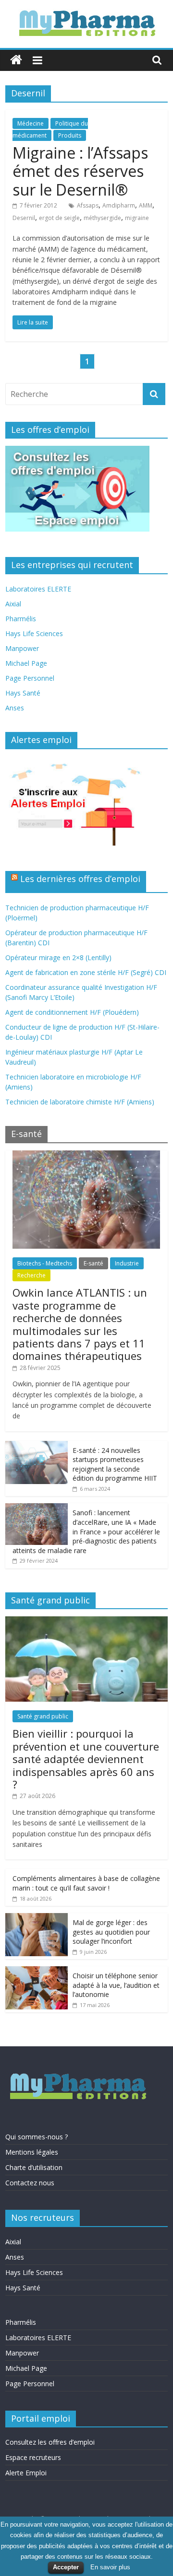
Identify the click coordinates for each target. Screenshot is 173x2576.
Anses (15, 708)
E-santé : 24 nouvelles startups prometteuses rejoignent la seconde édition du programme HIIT (115, 1464)
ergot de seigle (59, 218)
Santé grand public (43, 1716)
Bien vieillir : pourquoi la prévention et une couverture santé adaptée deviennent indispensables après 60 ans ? (86, 1759)
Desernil (24, 218)
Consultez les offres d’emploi (50, 2442)
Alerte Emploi (26, 2473)
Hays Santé (23, 693)
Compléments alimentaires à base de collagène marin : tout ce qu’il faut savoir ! (86, 1883)
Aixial (13, 604)
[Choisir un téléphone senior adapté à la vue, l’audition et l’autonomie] (37, 1971)
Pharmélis (21, 619)
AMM (146, 205)
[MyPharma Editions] (16, 60)
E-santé (93, 1263)
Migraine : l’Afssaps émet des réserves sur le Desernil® (80, 171)
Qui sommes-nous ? (37, 2137)
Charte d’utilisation (34, 2167)
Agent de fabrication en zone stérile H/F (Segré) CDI (86, 972)
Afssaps (88, 205)
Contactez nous (30, 2183)
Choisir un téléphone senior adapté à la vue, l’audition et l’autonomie (116, 1985)
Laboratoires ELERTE (38, 589)
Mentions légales (32, 2152)
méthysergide (102, 218)
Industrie (127, 1263)
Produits (70, 135)
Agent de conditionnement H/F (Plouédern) (72, 1012)
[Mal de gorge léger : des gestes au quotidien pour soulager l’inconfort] (37, 1918)
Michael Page (26, 663)
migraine (137, 218)
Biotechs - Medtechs (45, 1263)
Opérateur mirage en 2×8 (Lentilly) (58, 957)
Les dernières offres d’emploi (80, 879)
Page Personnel (30, 678)
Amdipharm (119, 205)
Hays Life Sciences (34, 633)
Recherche (31, 1275)
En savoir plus (110, 2567)
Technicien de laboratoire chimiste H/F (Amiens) (80, 1102)
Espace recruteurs (33, 2457)
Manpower (22, 648)
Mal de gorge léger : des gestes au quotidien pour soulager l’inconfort (111, 1932)
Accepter (66, 2567)
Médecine (31, 123)
